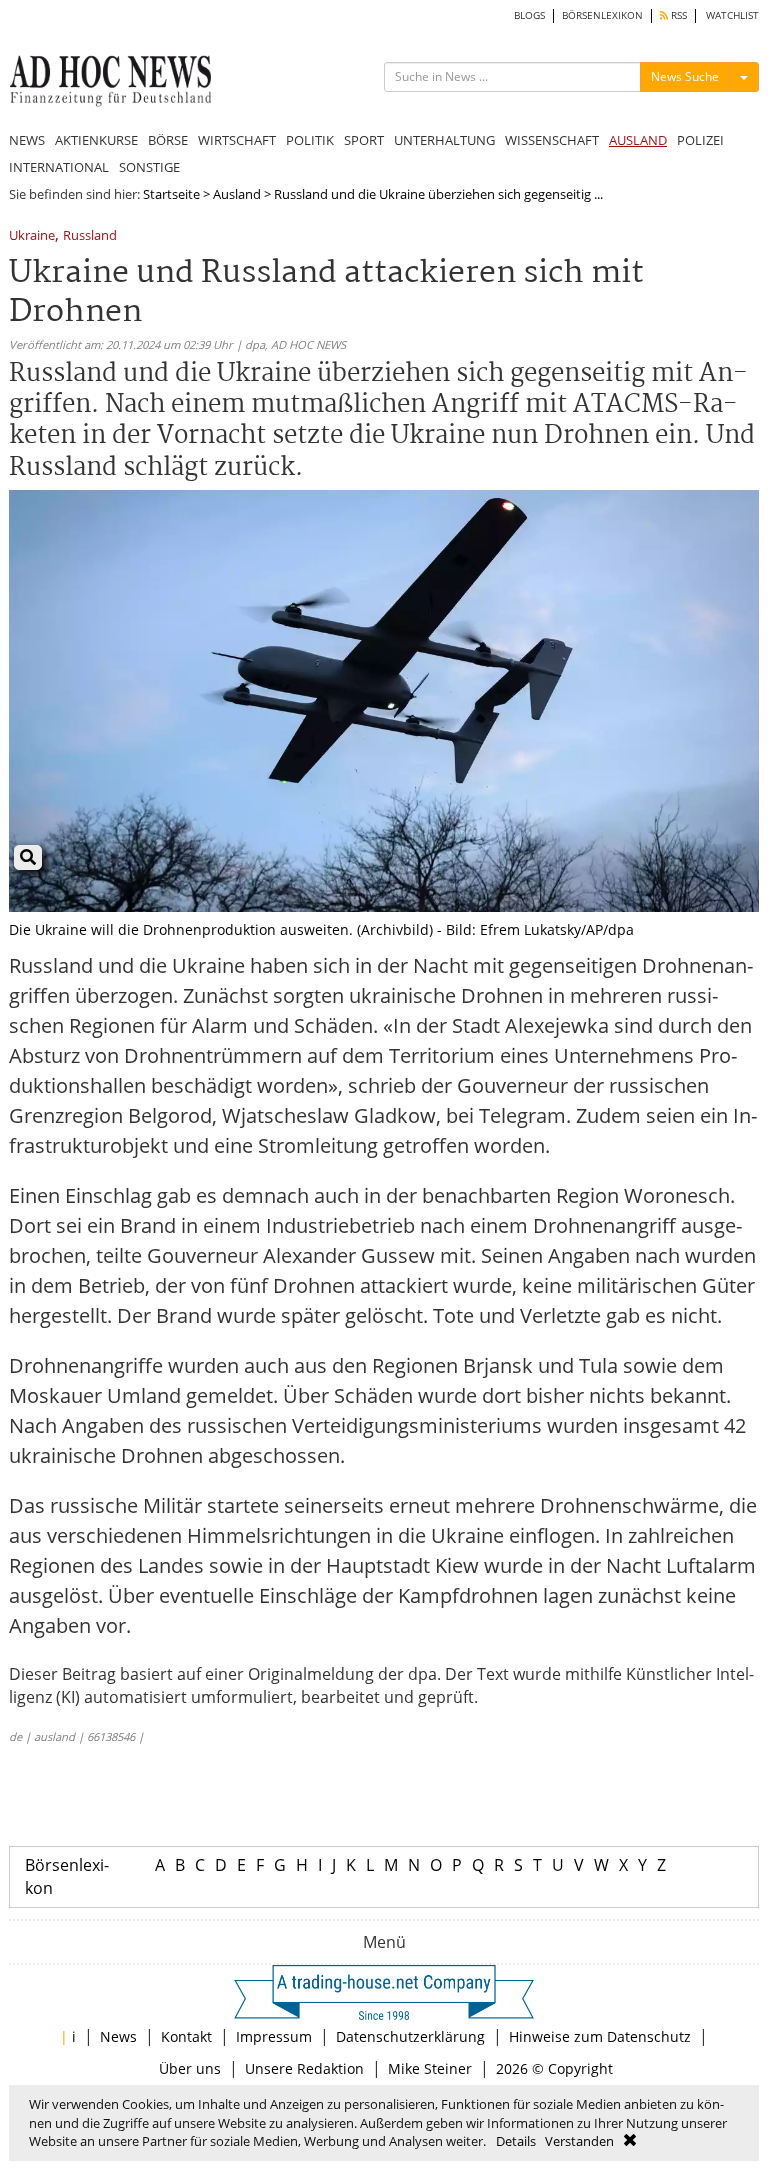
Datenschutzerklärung (410, 2036)
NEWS (27, 140)
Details (516, 2141)
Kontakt (186, 2036)
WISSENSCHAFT (552, 140)
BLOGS (529, 15)
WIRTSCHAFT (237, 140)
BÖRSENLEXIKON (602, 15)
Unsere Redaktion (304, 2068)
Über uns (190, 2068)
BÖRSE (168, 140)
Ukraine (32, 236)
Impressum (274, 2036)
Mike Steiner (430, 2068)
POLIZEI (700, 140)
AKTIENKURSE (96, 140)
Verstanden (579, 2141)
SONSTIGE (149, 167)
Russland (90, 236)
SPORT (364, 140)
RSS (677, 15)
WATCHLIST (732, 15)
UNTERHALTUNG (444, 140)
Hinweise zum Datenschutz (600, 2036)
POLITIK (310, 140)
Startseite (171, 194)
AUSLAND (638, 140)
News (118, 2036)
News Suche (685, 76)
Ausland (237, 194)
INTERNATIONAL (59, 167)
